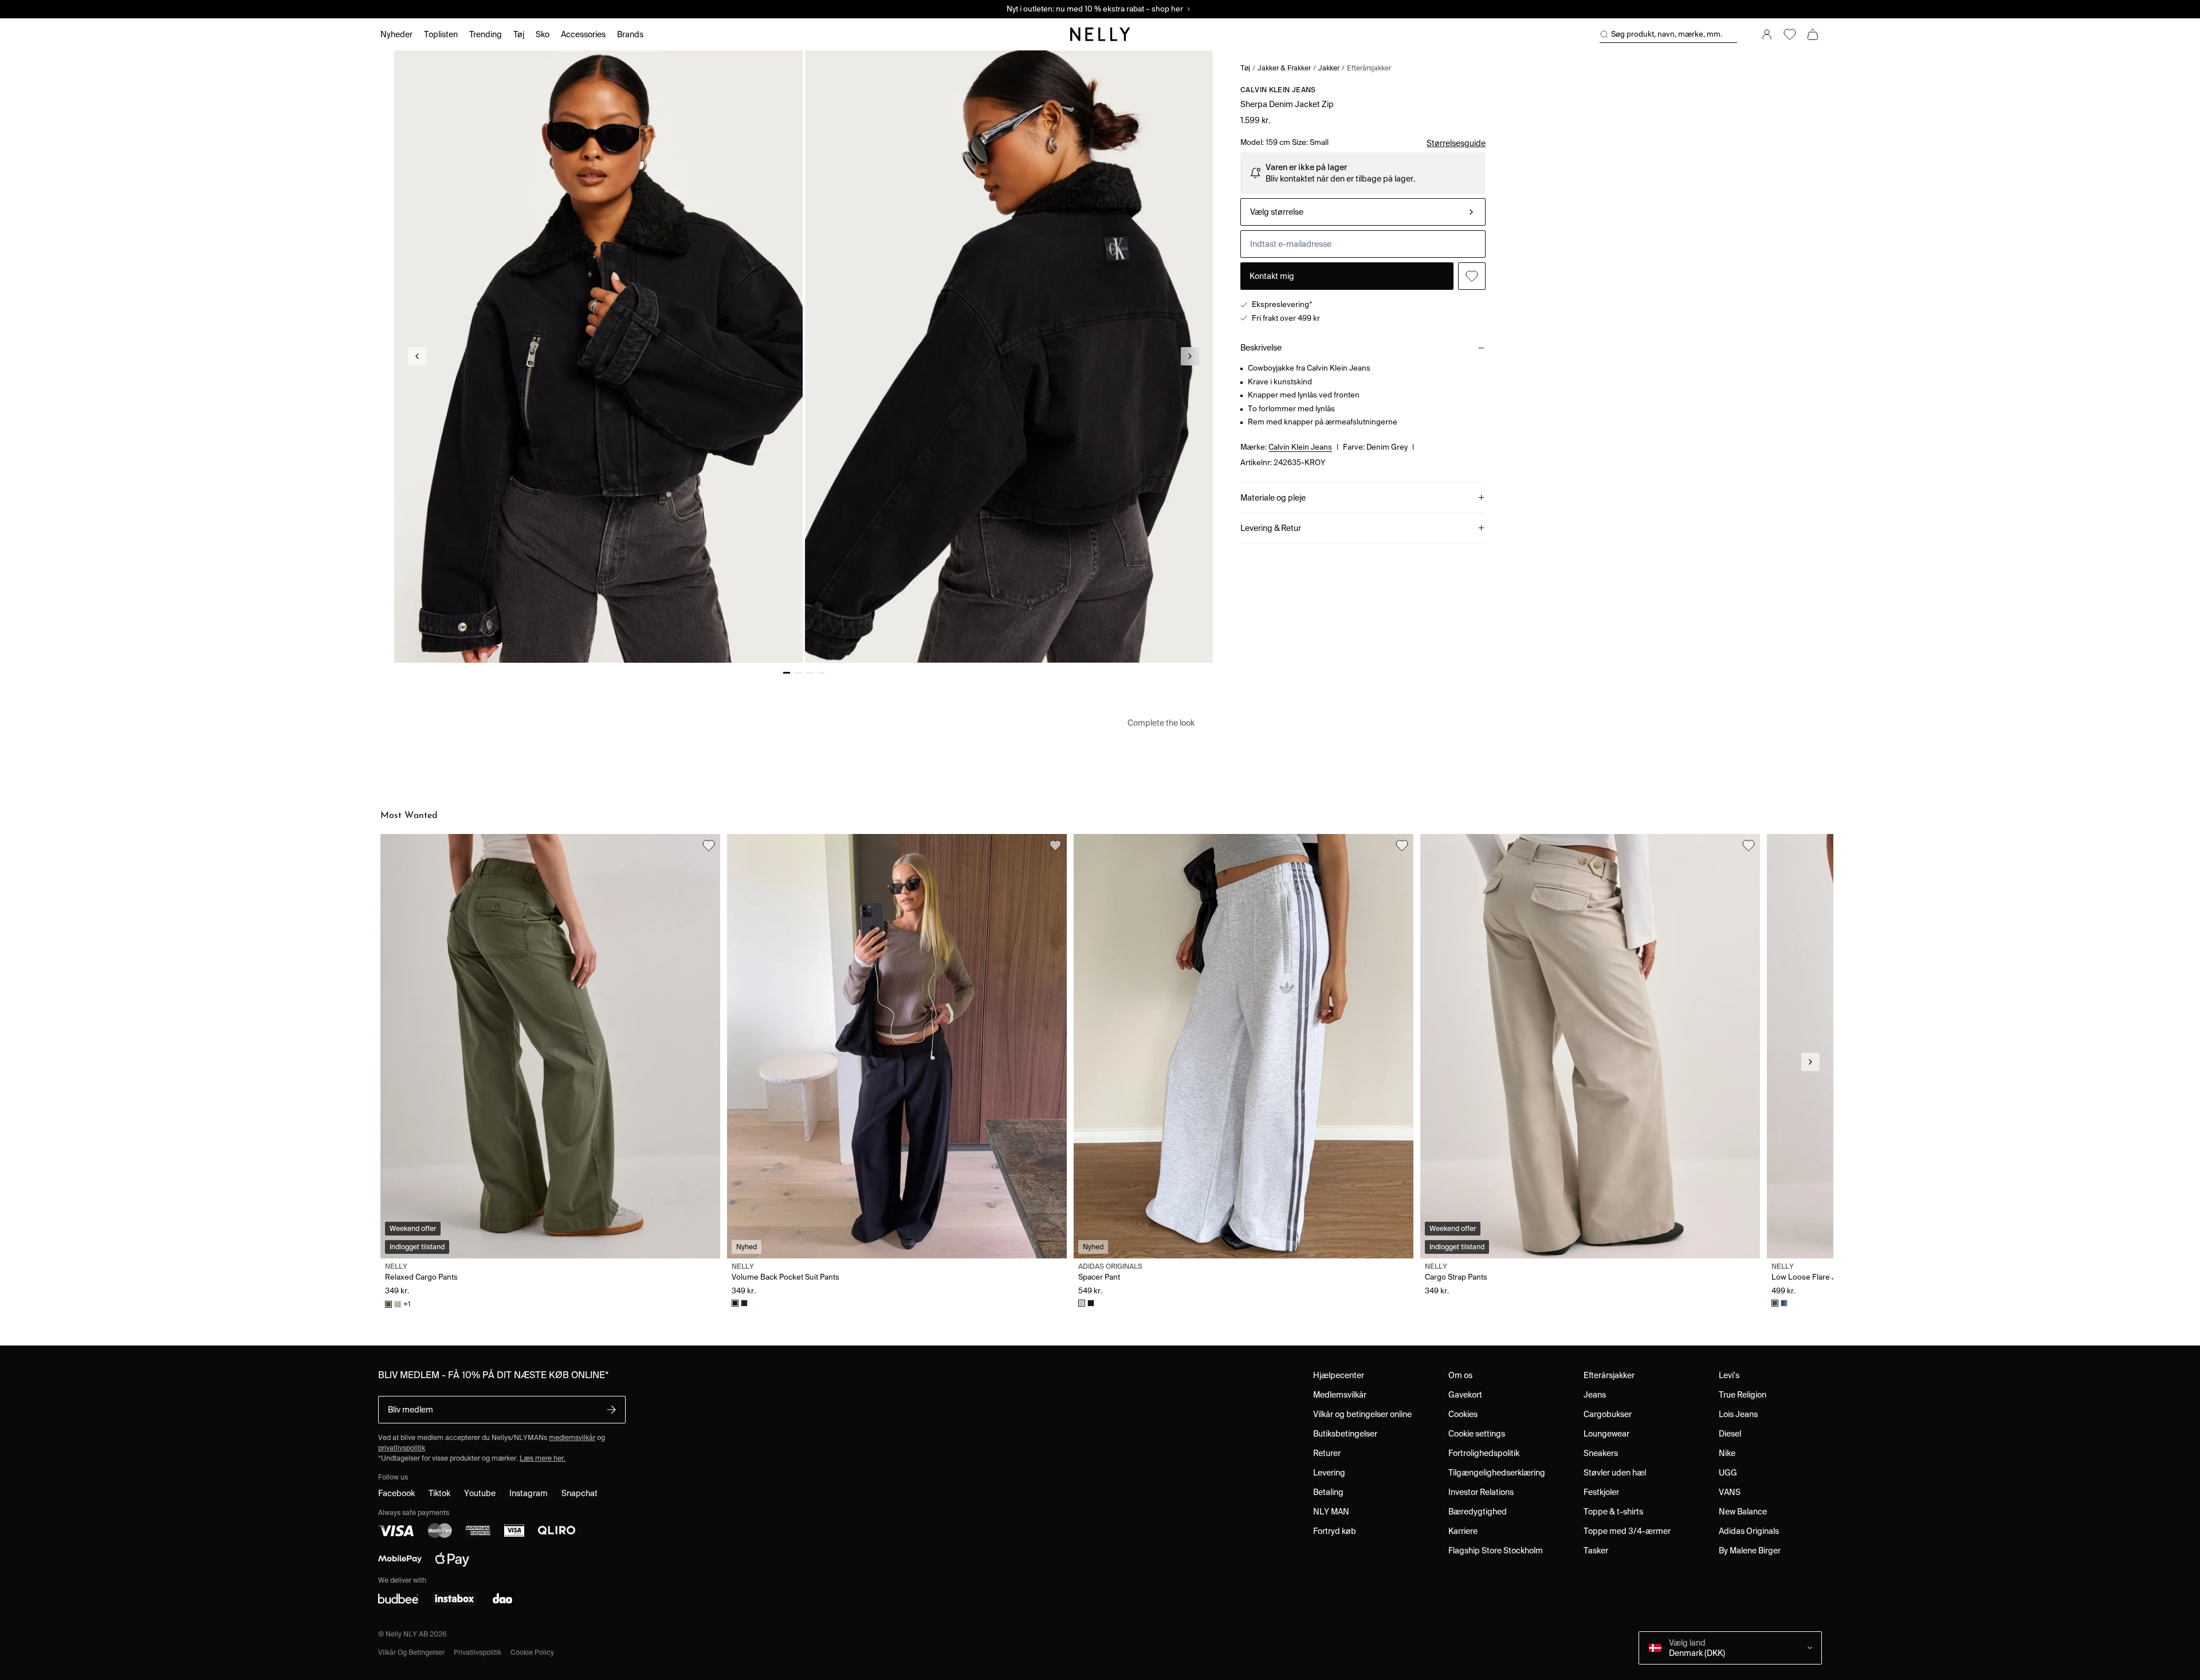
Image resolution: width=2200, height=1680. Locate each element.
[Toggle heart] (1472, 276)
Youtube (480, 1493)
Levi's (1729, 1375)
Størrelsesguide (1456, 143)
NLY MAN (1331, 1512)
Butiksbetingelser (1345, 1434)
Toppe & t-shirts (1613, 1512)
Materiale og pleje (1273, 498)
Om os (1460, 1375)
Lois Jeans (1738, 1414)
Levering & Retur (1271, 528)
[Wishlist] (1790, 34)
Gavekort (1465, 1395)
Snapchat (580, 1493)
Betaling (1328, 1492)
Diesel (1730, 1434)
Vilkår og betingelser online (1362, 1414)
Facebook (396, 1493)
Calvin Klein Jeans (1278, 90)
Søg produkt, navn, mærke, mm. (1667, 34)
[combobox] (1363, 212)
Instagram (529, 1493)
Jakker (1329, 68)
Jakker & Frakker (1284, 68)
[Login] (1767, 34)
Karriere (1463, 1531)
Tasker (1596, 1551)
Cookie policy (532, 1652)
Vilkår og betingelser (411, 1652)
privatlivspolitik (402, 1448)
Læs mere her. (543, 1458)
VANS (1730, 1492)
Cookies (1463, 1414)
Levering (1329, 1473)
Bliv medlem (410, 1410)
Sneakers (1601, 1453)
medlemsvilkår (572, 1437)
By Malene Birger (1750, 1551)
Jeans (1595, 1395)
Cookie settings (1477, 1434)
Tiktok (439, 1493)
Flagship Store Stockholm (1496, 1551)
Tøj (1245, 68)
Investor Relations (1481, 1492)
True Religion (1743, 1395)
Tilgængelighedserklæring (1497, 1473)
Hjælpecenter (1339, 1375)
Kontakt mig (1272, 276)
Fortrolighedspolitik (1484, 1453)
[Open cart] (1813, 34)
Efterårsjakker (1369, 68)
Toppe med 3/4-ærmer (1627, 1531)
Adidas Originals (1749, 1531)
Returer (1327, 1453)
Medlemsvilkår (1340, 1395)
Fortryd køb (1335, 1531)
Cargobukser (1608, 1414)
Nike (1727, 1453)
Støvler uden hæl (1615, 1473)
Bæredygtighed (1478, 1512)
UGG (1728, 1473)
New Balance (1743, 1512)
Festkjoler (1601, 1492)
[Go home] (1100, 34)
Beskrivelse (1261, 348)
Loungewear (1606, 1434)
